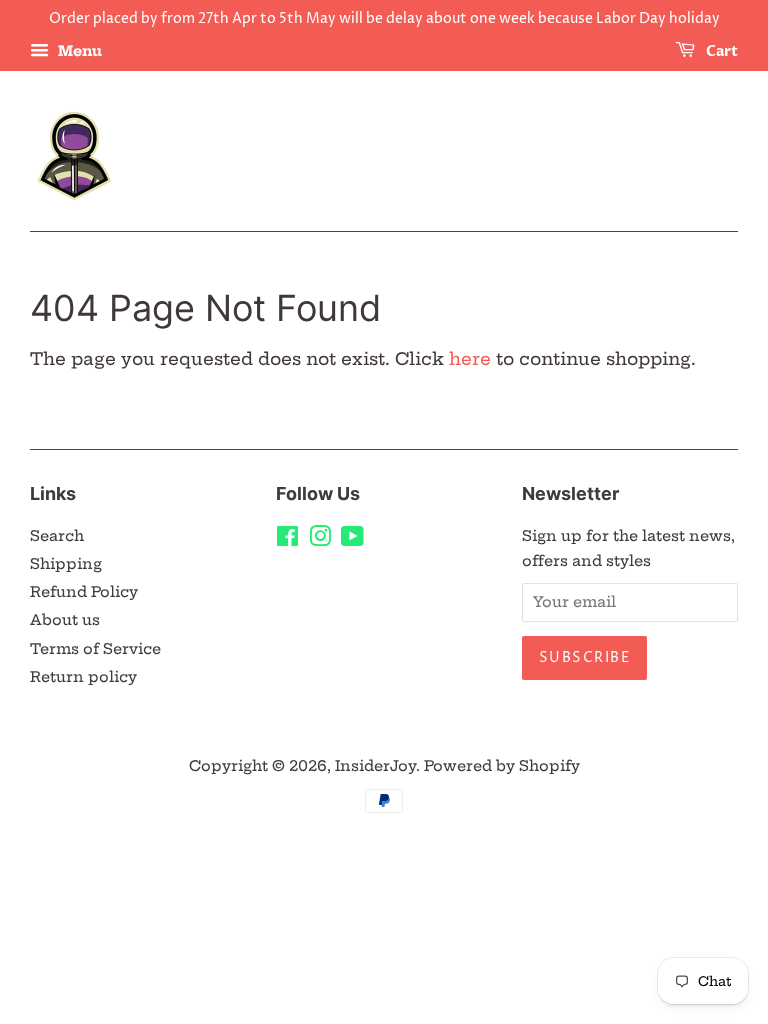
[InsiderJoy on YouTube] (352, 540)
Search (57, 536)
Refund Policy (84, 592)
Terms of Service (95, 649)
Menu (78, 51)
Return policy (83, 677)
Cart (720, 51)
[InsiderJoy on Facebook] (287, 540)
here (470, 358)
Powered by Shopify (502, 766)
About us (65, 620)
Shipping (66, 564)
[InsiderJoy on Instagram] (320, 540)
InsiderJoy (375, 766)
